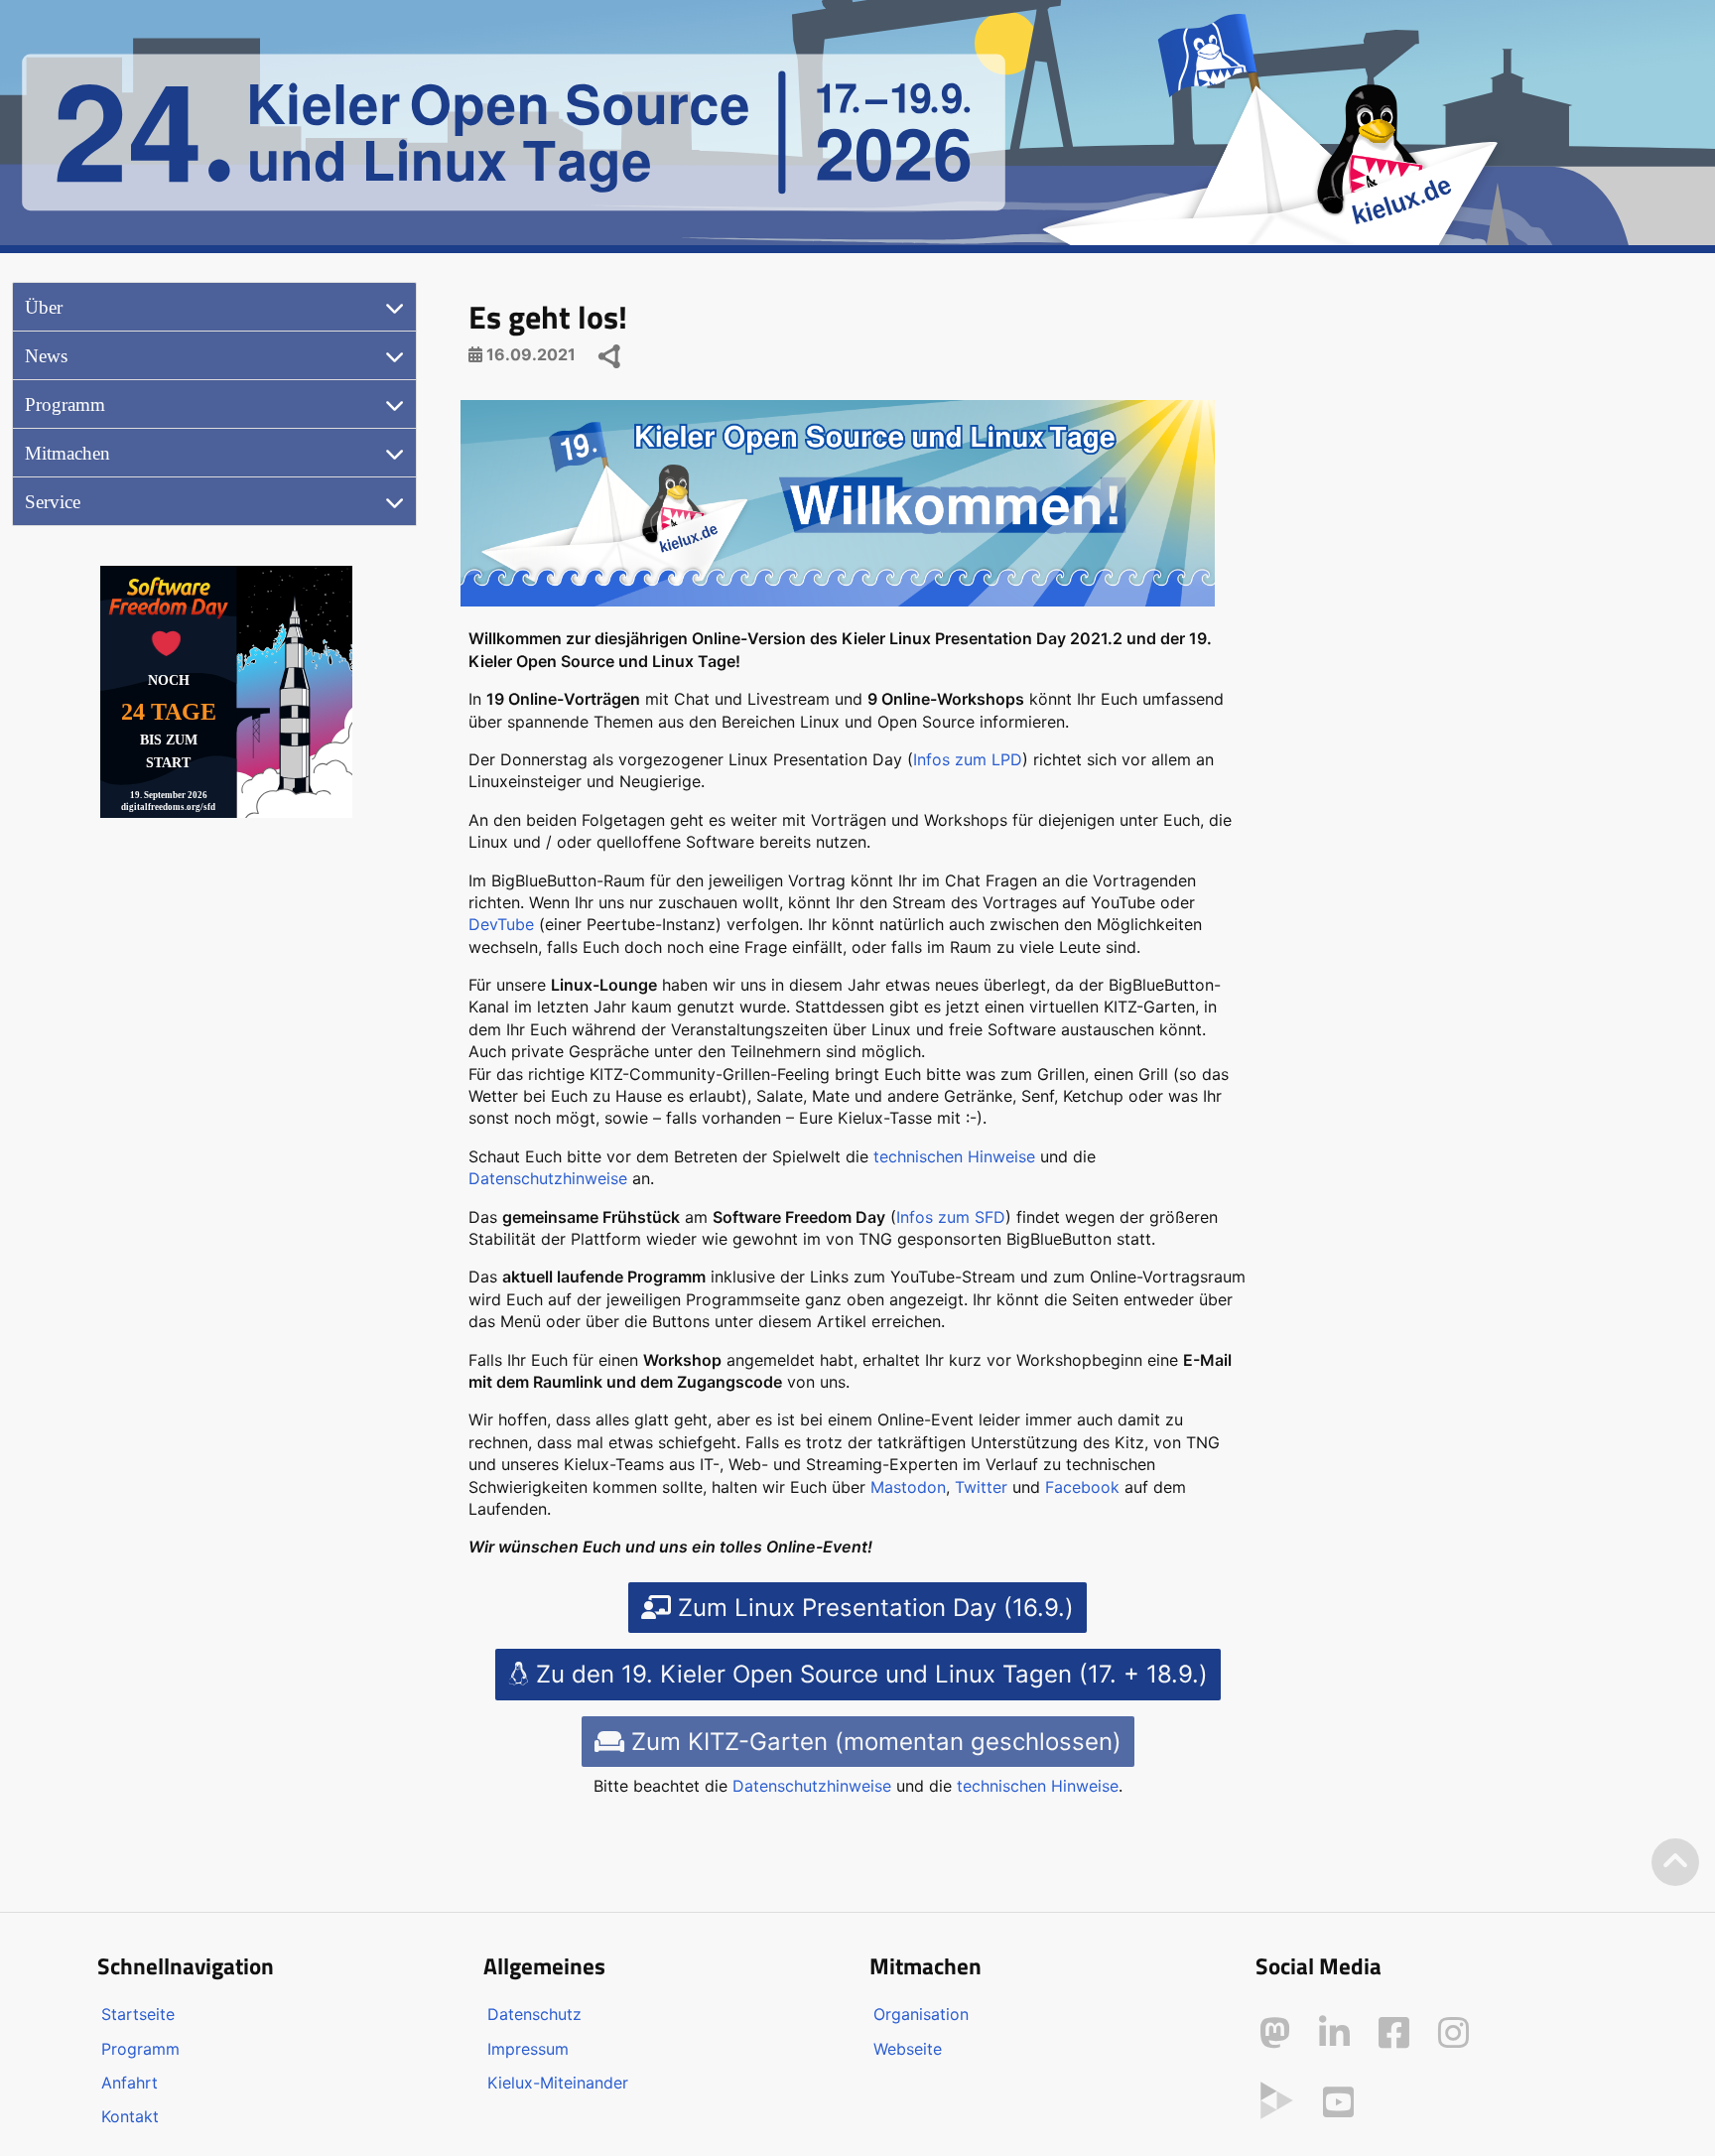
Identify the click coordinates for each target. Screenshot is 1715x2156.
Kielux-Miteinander (558, 2083)
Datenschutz (534, 2014)
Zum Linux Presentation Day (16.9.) (872, 1608)
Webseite (908, 2049)
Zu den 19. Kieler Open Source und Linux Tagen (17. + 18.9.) (868, 1674)
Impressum (528, 2049)
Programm (65, 404)
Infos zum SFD (951, 1217)
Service (53, 502)
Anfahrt (130, 2083)
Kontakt (130, 2116)
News (46, 356)
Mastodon (908, 1487)
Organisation (921, 2014)
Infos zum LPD (968, 759)
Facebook (1082, 1487)
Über (44, 307)
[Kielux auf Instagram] (1453, 2033)
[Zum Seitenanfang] (1675, 1863)
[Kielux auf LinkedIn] (1334, 2033)
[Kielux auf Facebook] (1394, 2033)
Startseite (138, 2014)
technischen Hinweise (954, 1156)
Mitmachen (67, 453)
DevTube (501, 924)
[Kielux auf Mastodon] (1275, 2033)
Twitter (981, 1487)
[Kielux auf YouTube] (1338, 2102)
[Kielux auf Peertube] (1277, 2098)
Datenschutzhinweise (548, 1178)
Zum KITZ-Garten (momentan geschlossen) (873, 1742)
